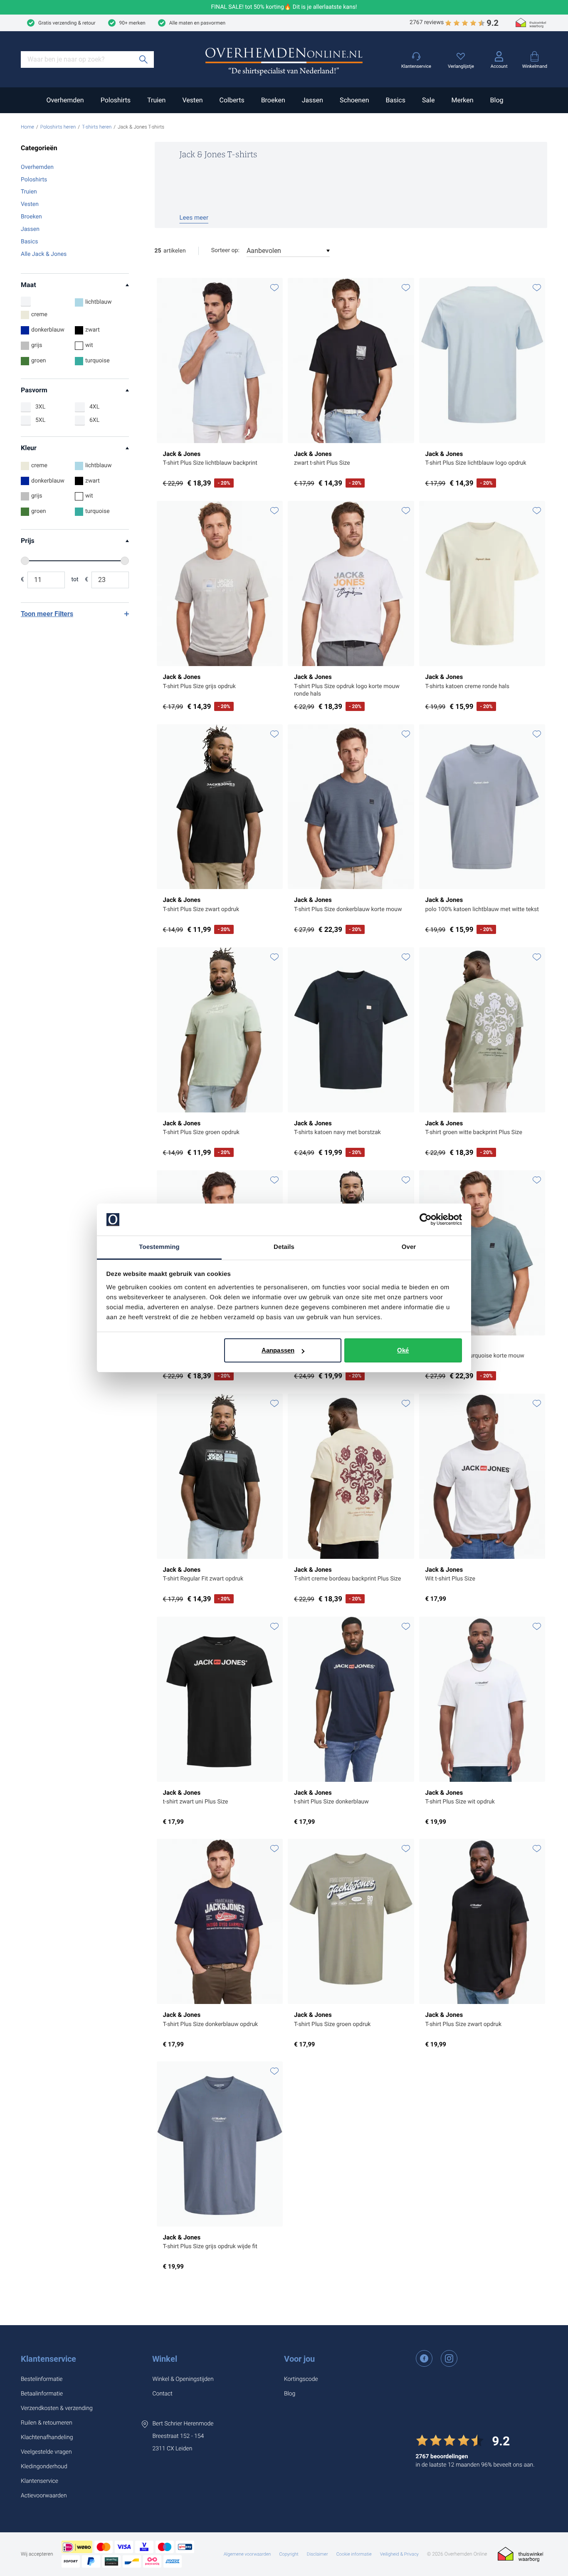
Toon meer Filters (47, 614)
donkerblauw (48, 330)
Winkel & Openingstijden (183, 2379)
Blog (497, 100)
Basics (395, 100)
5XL (40, 420)
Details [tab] (284, 1247)
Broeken (273, 100)
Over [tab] (409, 1247)
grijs (37, 345)
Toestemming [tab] (159, 1247)
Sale (428, 100)
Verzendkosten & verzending (57, 2408)
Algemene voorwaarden (247, 2554)
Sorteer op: (225, 250)
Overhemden (65, 100)
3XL (40, 407)
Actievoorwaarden (44, 2496)
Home (27, 127)
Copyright (289, 2554)
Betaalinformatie (42, 2394)
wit (89, 345)
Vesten (192, 100)
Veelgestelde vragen (46, 2452)
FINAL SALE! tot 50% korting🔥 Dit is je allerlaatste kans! (284, 7)
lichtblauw (99, 302)
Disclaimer (317, 2554)
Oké (403, 1350)
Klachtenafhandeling (47, 2437)
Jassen (312, 100)
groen (39, 361)
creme (39, 315)
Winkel (165, 2359)
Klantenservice (48, 2359)
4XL (94, 407)
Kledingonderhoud (44, 2467)
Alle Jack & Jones (44, 254)
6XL (94, 420)
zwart (93, 330)
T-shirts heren (97, 127)
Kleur (29, 448)
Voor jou (299, 2359)
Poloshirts (116, 100)
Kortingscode (301, 2379)
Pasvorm (34, 390)
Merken (462, 100)
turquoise (98, 361)
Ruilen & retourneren (47, 2423)
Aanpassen (278, 1350)
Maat (28, 285)
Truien (156, 100)
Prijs (28, 541)
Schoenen (354, 100)
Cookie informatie (354, 2554)
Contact (162, 2394)
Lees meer (194, 218)
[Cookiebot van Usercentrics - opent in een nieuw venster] (426, 1220)
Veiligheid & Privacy (399, 2554)
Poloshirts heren (58, 127)
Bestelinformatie (42, 2379)
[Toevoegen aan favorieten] (274, 288)
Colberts (232, 100)
